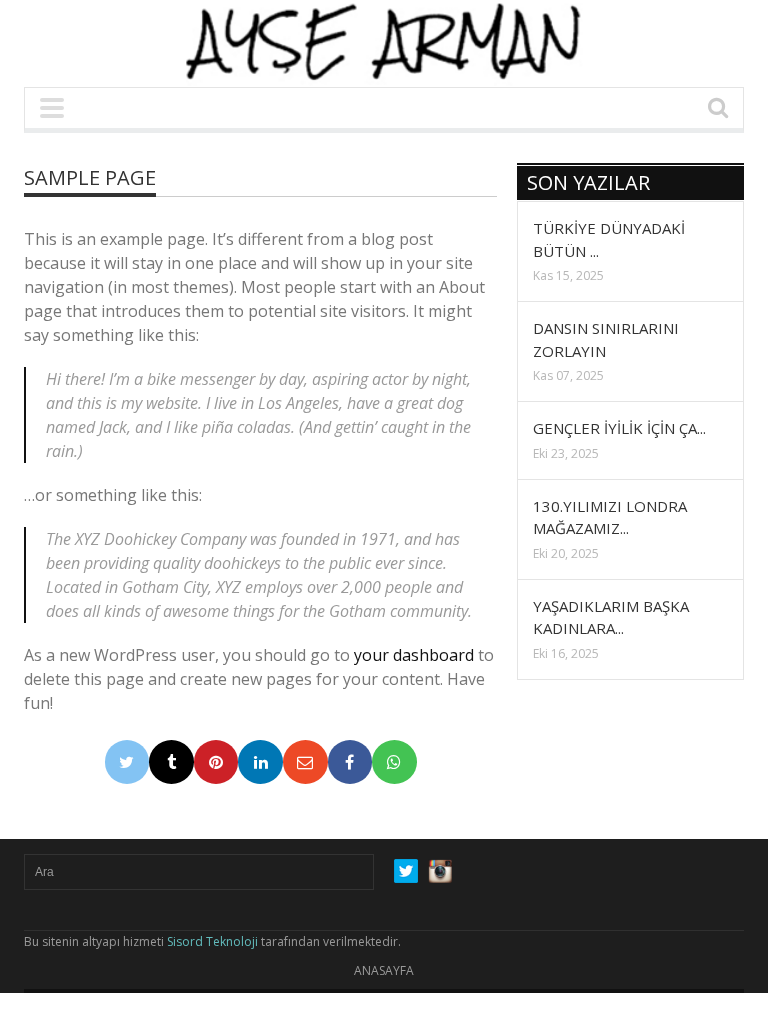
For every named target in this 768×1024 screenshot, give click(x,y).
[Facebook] (350, 762)
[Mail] (305, 762)
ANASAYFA (384, 970)
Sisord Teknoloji (212, 941)
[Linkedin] (260, 762)
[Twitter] (127, 762)
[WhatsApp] (394, 762)
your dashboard (414, 655)
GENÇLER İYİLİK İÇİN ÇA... (619, 428)
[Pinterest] (216, 762)
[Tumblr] (171, 762)
